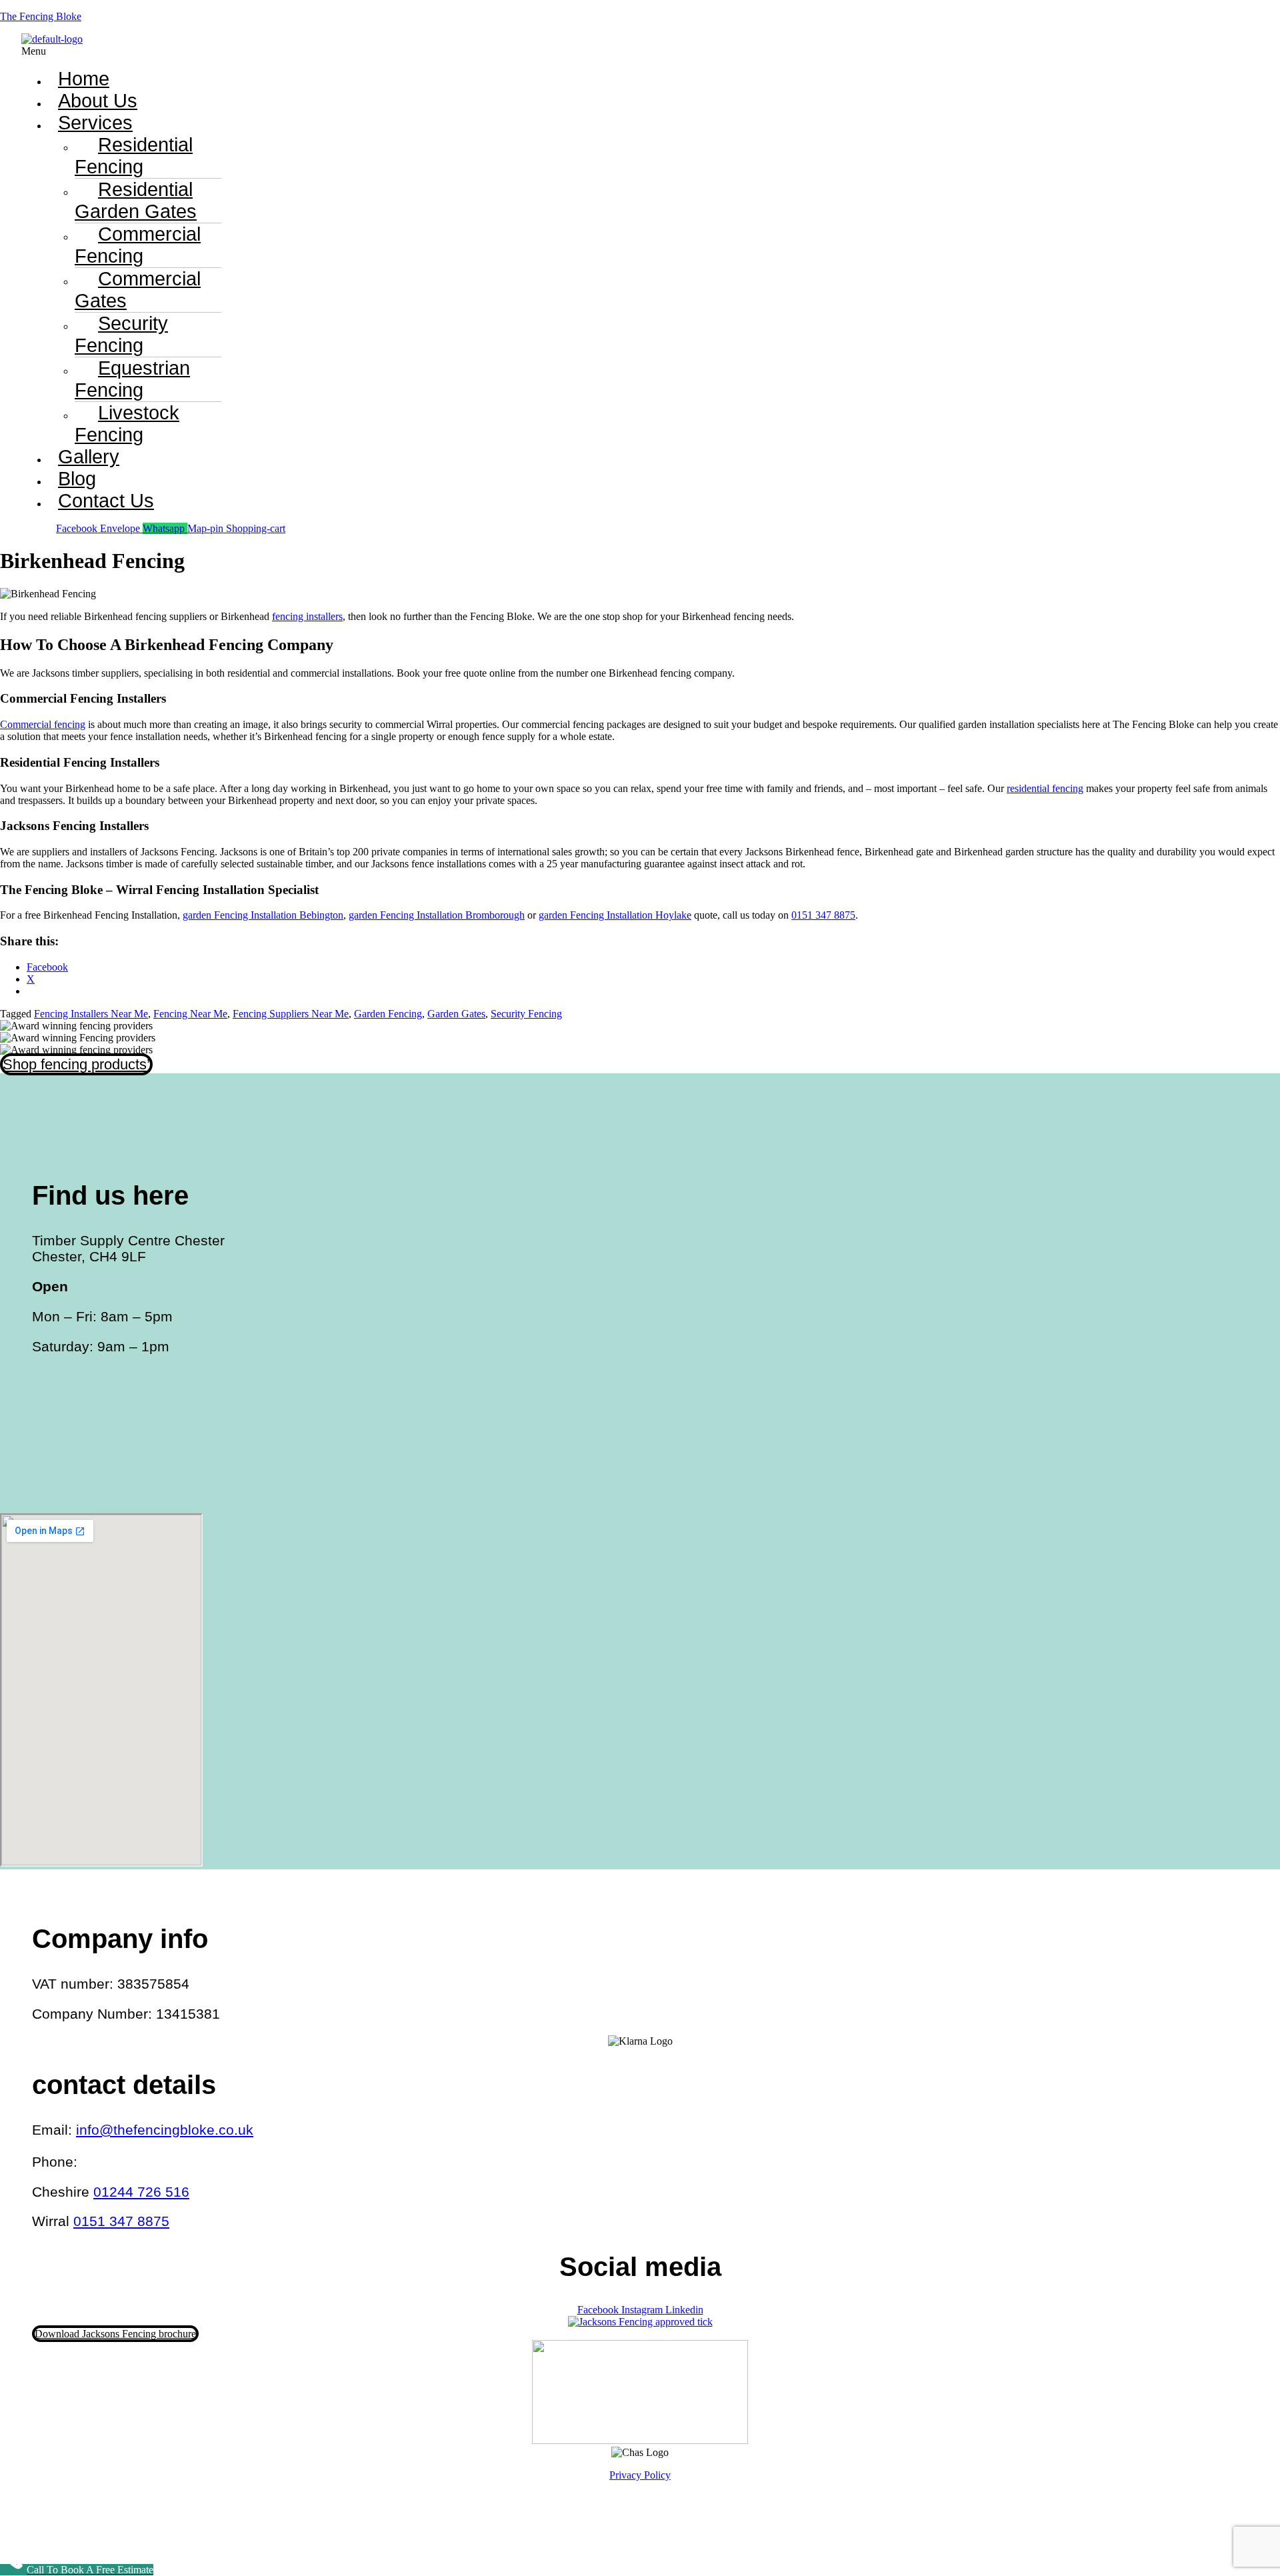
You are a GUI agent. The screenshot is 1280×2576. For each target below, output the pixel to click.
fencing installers (307, 616)
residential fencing (1045, 788)
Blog (77, 479)
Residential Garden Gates (136, 200)
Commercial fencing (43, 724)
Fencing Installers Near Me (91, 1014)
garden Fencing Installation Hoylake (615, 915)
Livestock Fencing (127, 424)
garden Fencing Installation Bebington (263, 915)
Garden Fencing (388, 1014)
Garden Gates (456, 1014)
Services (95, 123)
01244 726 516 (141, 2192)
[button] (466, 51)
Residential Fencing (134, 156)
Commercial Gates (138, 290)
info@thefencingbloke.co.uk (165, 2130)
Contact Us (106, 501)
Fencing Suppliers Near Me (291, 1014)
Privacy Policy (640, 2475)
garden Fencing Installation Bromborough (437, 915)
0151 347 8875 (823, 915)
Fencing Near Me (190, 1014)
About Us (98, 101)
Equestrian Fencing (132, 379)
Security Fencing (121, 334)
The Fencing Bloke (41, 16)
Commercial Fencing (138, 245)
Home (84, 79)
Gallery (89, 457)
